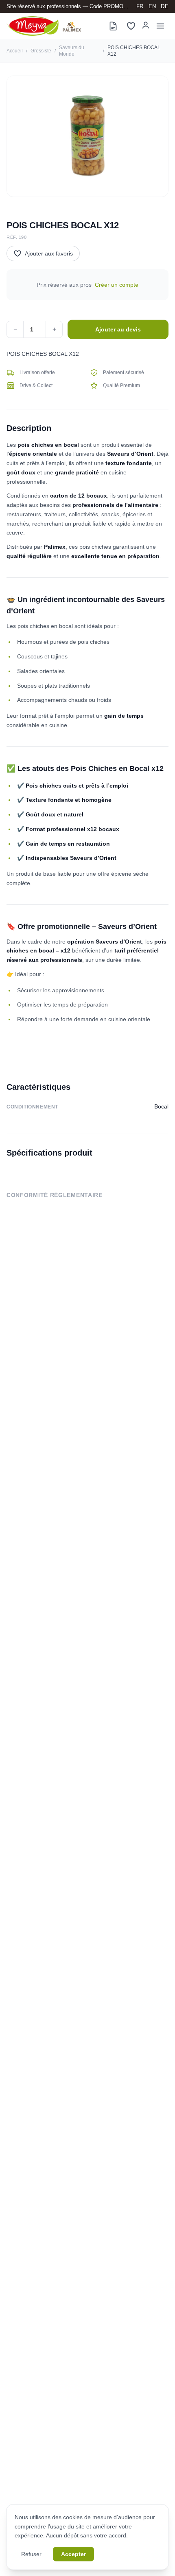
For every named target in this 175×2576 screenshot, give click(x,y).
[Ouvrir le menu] (160, 26)
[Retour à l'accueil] (44, 26)
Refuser (31, 2554)
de (165, 6)
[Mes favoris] (131, 26)
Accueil (15, 51)
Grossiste (41, 51)
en (152, 6)
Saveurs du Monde (72, 51)
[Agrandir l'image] (87, 136)
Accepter (73, 2554)
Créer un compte (117, 285)
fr (140, 6)
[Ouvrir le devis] (113, 26)
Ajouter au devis (118, 329)
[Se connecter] (146, 25)
